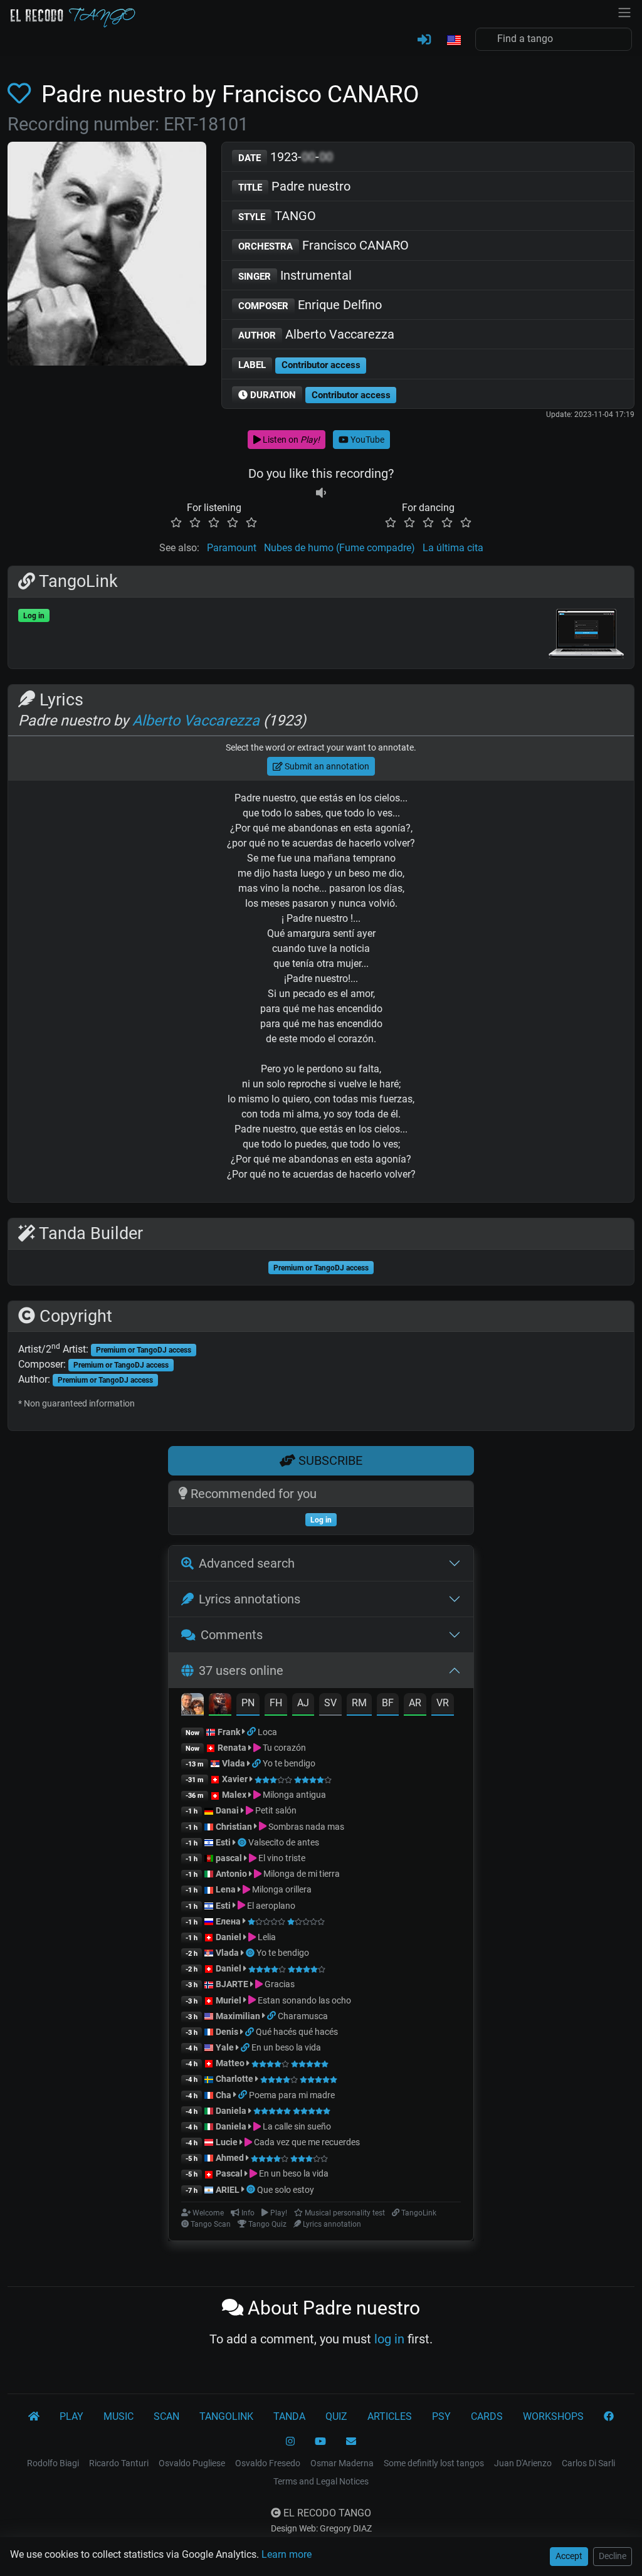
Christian (234, 1827)
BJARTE (232, 1984)
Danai (227, 1810)
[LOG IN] (424, 40)
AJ (303, 1703)
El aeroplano (270, 1906)
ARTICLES (390, 2416)
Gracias (279, 1984)
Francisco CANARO (324, 245)
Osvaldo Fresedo (268, 2463)
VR (443, 1703)
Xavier (236, 1779)
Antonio (231, 1874)
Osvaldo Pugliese (192, 2463)
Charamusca (303, 2016)
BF (388, 1703)
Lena (226, 1889)
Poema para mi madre (292, 2095)
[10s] (321, 493)
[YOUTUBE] (320, 2442)
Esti (223, 1842)
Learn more (287, 2554)
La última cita (453, 548)
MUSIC (118, 2416)
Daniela (232, 2111)
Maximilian (238, 2016)
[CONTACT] (351, 2442)
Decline (613, 2556)
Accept (569, 2556)
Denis (227, 2032)
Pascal (229, 2173)
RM (359, 1703)
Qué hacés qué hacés (297, 2032)
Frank (229, 1732)
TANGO (277, 216)
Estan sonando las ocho (303, 2000)
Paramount (232, 548)
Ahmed (230, 2158)
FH (276, 1703)
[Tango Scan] (243, 1842)
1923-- (286, 157)
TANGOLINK (226, 2416)
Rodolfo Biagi (53, 2463)
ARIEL (228, 2190)
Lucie (227, 2142)
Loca (267, 1732)
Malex (234, 1795)
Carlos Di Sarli (588, 2463)
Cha (224, 2095)
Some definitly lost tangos (434, 2463)
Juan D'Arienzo (523, 2463)
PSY (441, 2416)
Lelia (266, 1937)
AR (415, 1703)
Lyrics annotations (250, 1599)
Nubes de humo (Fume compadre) (339, 548)
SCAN (166, 2416)
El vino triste (281, 1858)
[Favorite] (22, 94)
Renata (232, 1748)
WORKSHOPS (553, 2416)
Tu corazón (283, 1748)
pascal (229, 1858)
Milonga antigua (293, 1795)
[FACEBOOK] (609, 2417)
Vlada (234, 1763)
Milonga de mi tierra (301, 1874)
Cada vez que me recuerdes (306, 2142)
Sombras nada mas (305, 1827)
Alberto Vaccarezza (316, 334)
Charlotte (234, 2079)
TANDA (289, 2416)
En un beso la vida (286, 2047)
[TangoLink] (252, 1732)
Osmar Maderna (342, 2463)
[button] (453, 41)
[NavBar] (624, 11)
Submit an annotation (326, 766)
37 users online (241, 1671)
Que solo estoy (286, 2190)
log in (389, 2339)
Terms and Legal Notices (321, 2481)
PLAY (71, 2416)
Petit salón (275, 1810)
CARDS (487, 2416)
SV (330, 1703)
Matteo (230, 2063)
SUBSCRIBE (329, 1460)
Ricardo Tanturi (119, 2463)
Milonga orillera (281, 1889)
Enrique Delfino (310, 305)
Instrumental (295, 275)
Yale (225, 2047)
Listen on (290, 440)
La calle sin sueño (296, 2126)
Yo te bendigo (289, 1763)
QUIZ (336, 2416)
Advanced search (247, 1563)
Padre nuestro (294, 186)
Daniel (229, 1937)
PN (248, 1703)
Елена (228, 1921)
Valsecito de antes (284, 1842)
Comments (232, 1635)
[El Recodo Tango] (34, 2417)
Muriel (229, 2000)
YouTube (366, 440)
